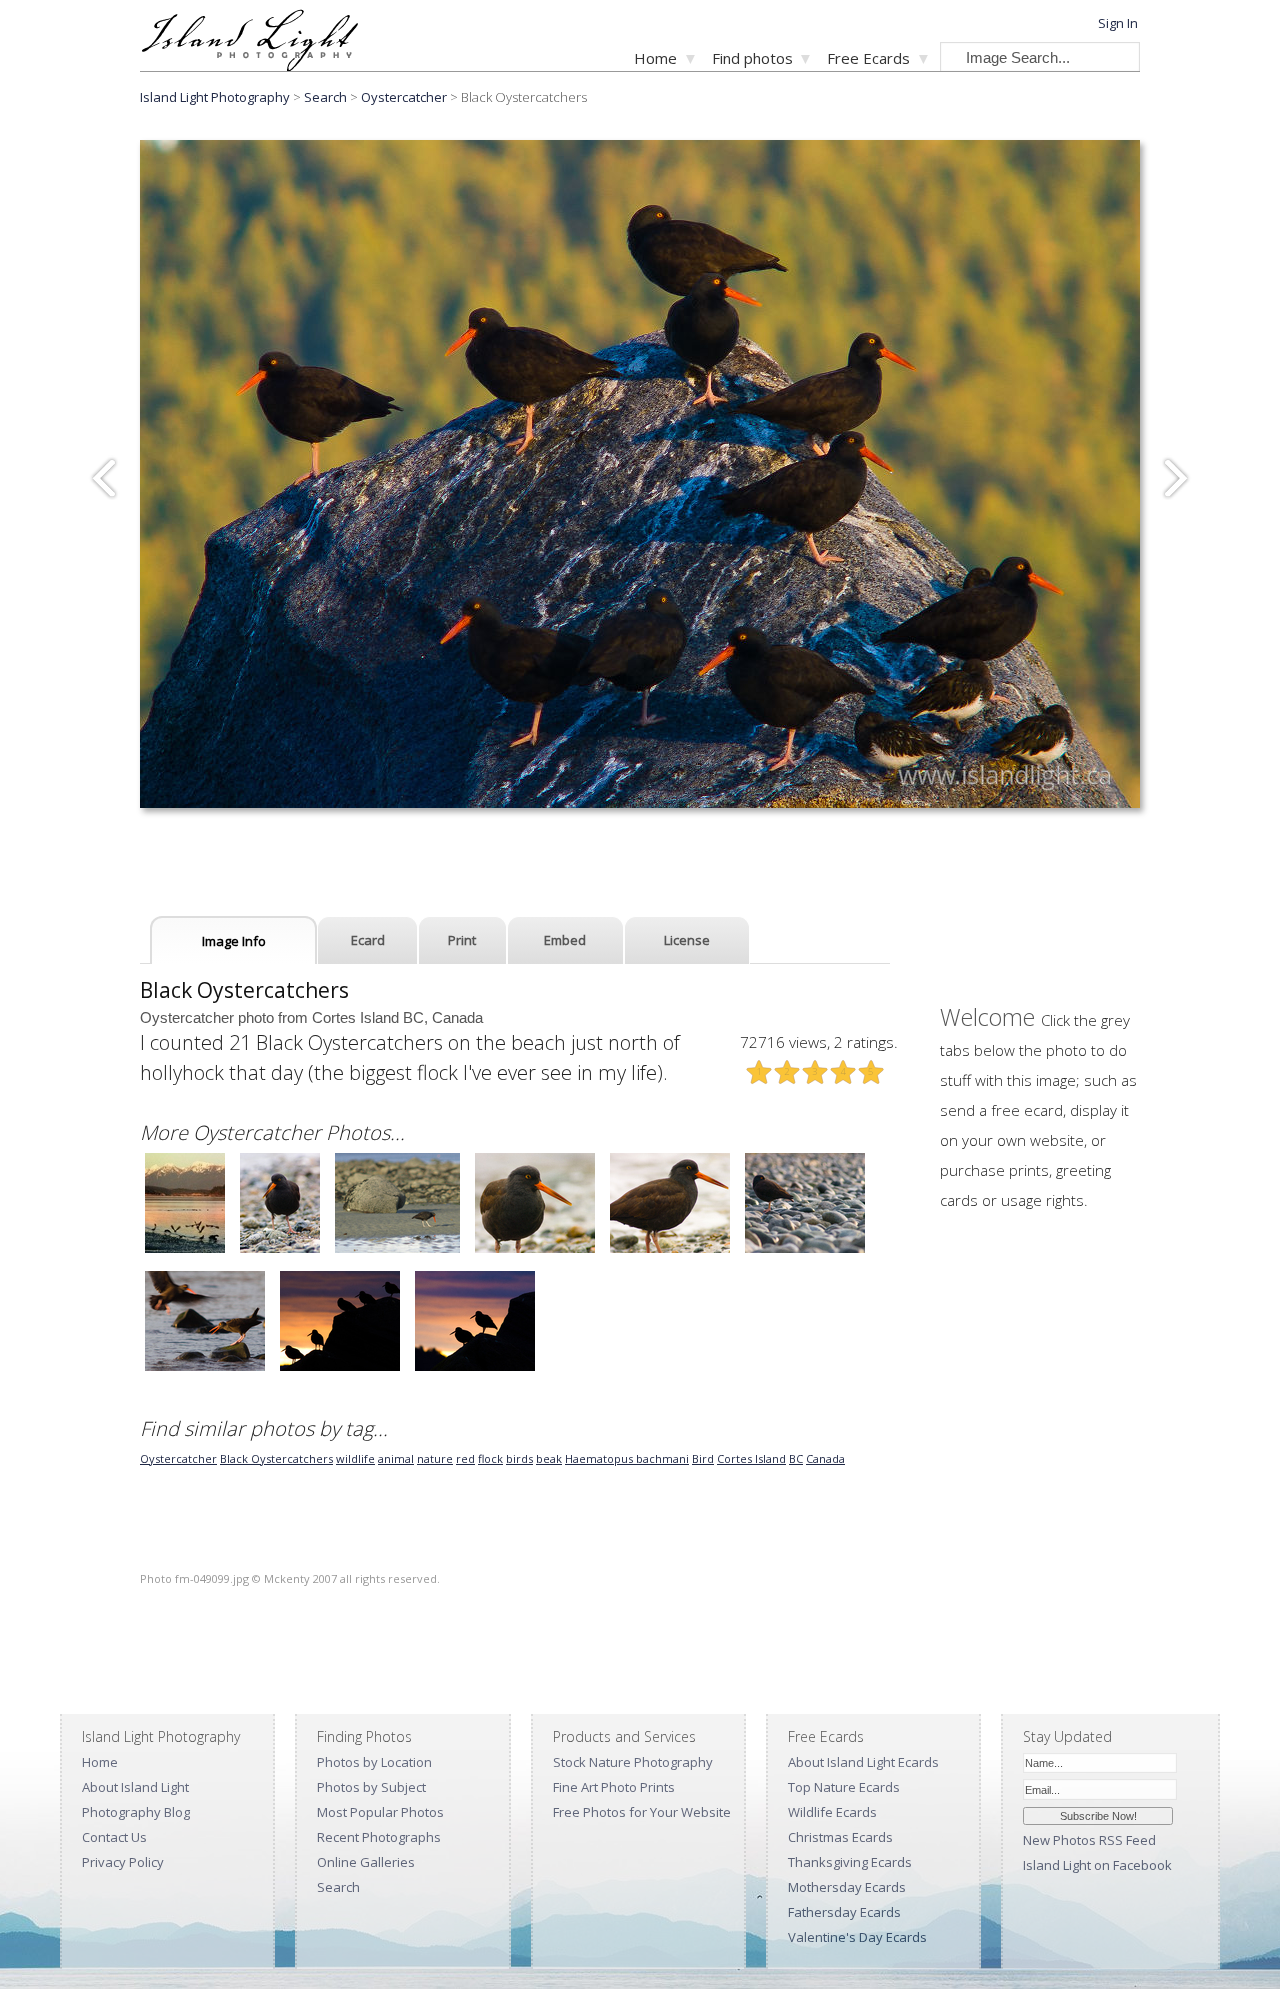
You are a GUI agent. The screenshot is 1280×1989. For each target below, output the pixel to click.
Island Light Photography (215, 97)
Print (462, 940)
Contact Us (114, 1837)
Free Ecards (868, 58)
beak (549, 1458)
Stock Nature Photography (633, 1762)
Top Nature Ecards (844, 1787)
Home (655, 58)
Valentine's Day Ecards (857, 1937)
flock (490, 1458)
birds (519, 1458)
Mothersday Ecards (847, 1887)
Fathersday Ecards (844, 1912)
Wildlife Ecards (832, 1812)
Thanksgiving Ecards (850, 1862)
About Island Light (135, 1787)
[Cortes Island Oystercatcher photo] (185, 1250)
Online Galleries (366, 1862)
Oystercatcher (404, 97)
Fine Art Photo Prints (614, 1787)
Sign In (1118, 23)
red (465, 1458)
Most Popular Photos (380, 1812)
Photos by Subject (371, 1787)
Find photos (752, 58)
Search (338, 1887)
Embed (565, 940)
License (687, 940)
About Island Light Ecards (863, 1762)
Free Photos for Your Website (642, 1812)
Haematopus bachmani (627, 1458)
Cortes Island (751, 1458)
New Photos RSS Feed (1089, 1840)
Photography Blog (136, 1812)
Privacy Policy (123, 1862)
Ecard (368, 940)
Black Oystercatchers (276, 1458)
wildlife (355, 1458)
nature (435, 1458)
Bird (703, 1458)
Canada (825, 1458)
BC (796, 1458)
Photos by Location (374, 1762)
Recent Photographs (379, 1837)
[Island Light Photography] (249, 65)
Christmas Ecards (840, 1837)
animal (396, 1458)
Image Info (234, 941)
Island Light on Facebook (1097, 1865)
